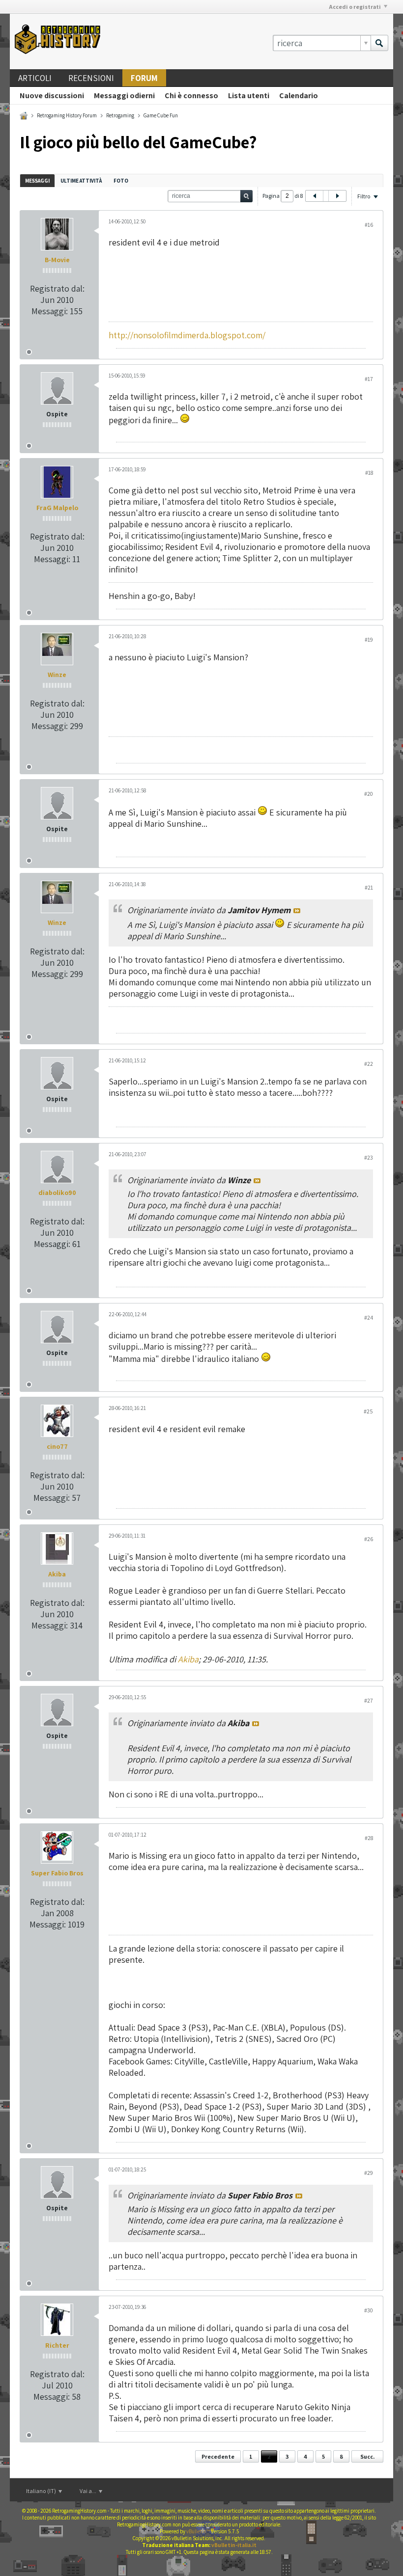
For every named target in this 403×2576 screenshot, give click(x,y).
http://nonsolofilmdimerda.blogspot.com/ (187, 335)
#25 (368, 1411)
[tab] (37, 180)
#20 (369, 794)
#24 (369, 1317)
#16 (369, 225)
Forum (144, 78)
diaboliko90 (57, 1193)
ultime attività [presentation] (82, 181)
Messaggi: (50, 311)
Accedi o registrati (355, 7)
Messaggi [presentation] (37, 181)
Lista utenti (249, 95)
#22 (369, 1064)
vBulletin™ (198, 2531)
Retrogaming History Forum (67, 115)
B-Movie (57, 260)
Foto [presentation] (121, 181)
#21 (369, 887)
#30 (369, 2310)
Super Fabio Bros (57, 1873)
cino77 (57, 1446)
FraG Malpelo (57, 508)
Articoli (35, 78)
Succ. (367, 2456)
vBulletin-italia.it (234, 2545)
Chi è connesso (191, 95)
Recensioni (91, 78)
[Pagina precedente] (315, 196)
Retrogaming (120, 115)
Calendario (299, 95)
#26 (369, 1539)
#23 (369, 1157)
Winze (57, 675)
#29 (369, 2173)
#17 (369, 379)
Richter (57, 2345)
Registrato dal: (57, 288)
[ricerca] (379, 43)
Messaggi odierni (124, 95)
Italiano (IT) (42, 2491)
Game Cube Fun (161, 115)
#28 (369, 1838)
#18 (369, 473)
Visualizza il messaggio (297, 911)
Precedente (218, 2456)
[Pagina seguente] (337, 196)
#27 (369, 1700)
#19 (369, 639)
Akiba (57, 1574)
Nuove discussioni (52, 95)
